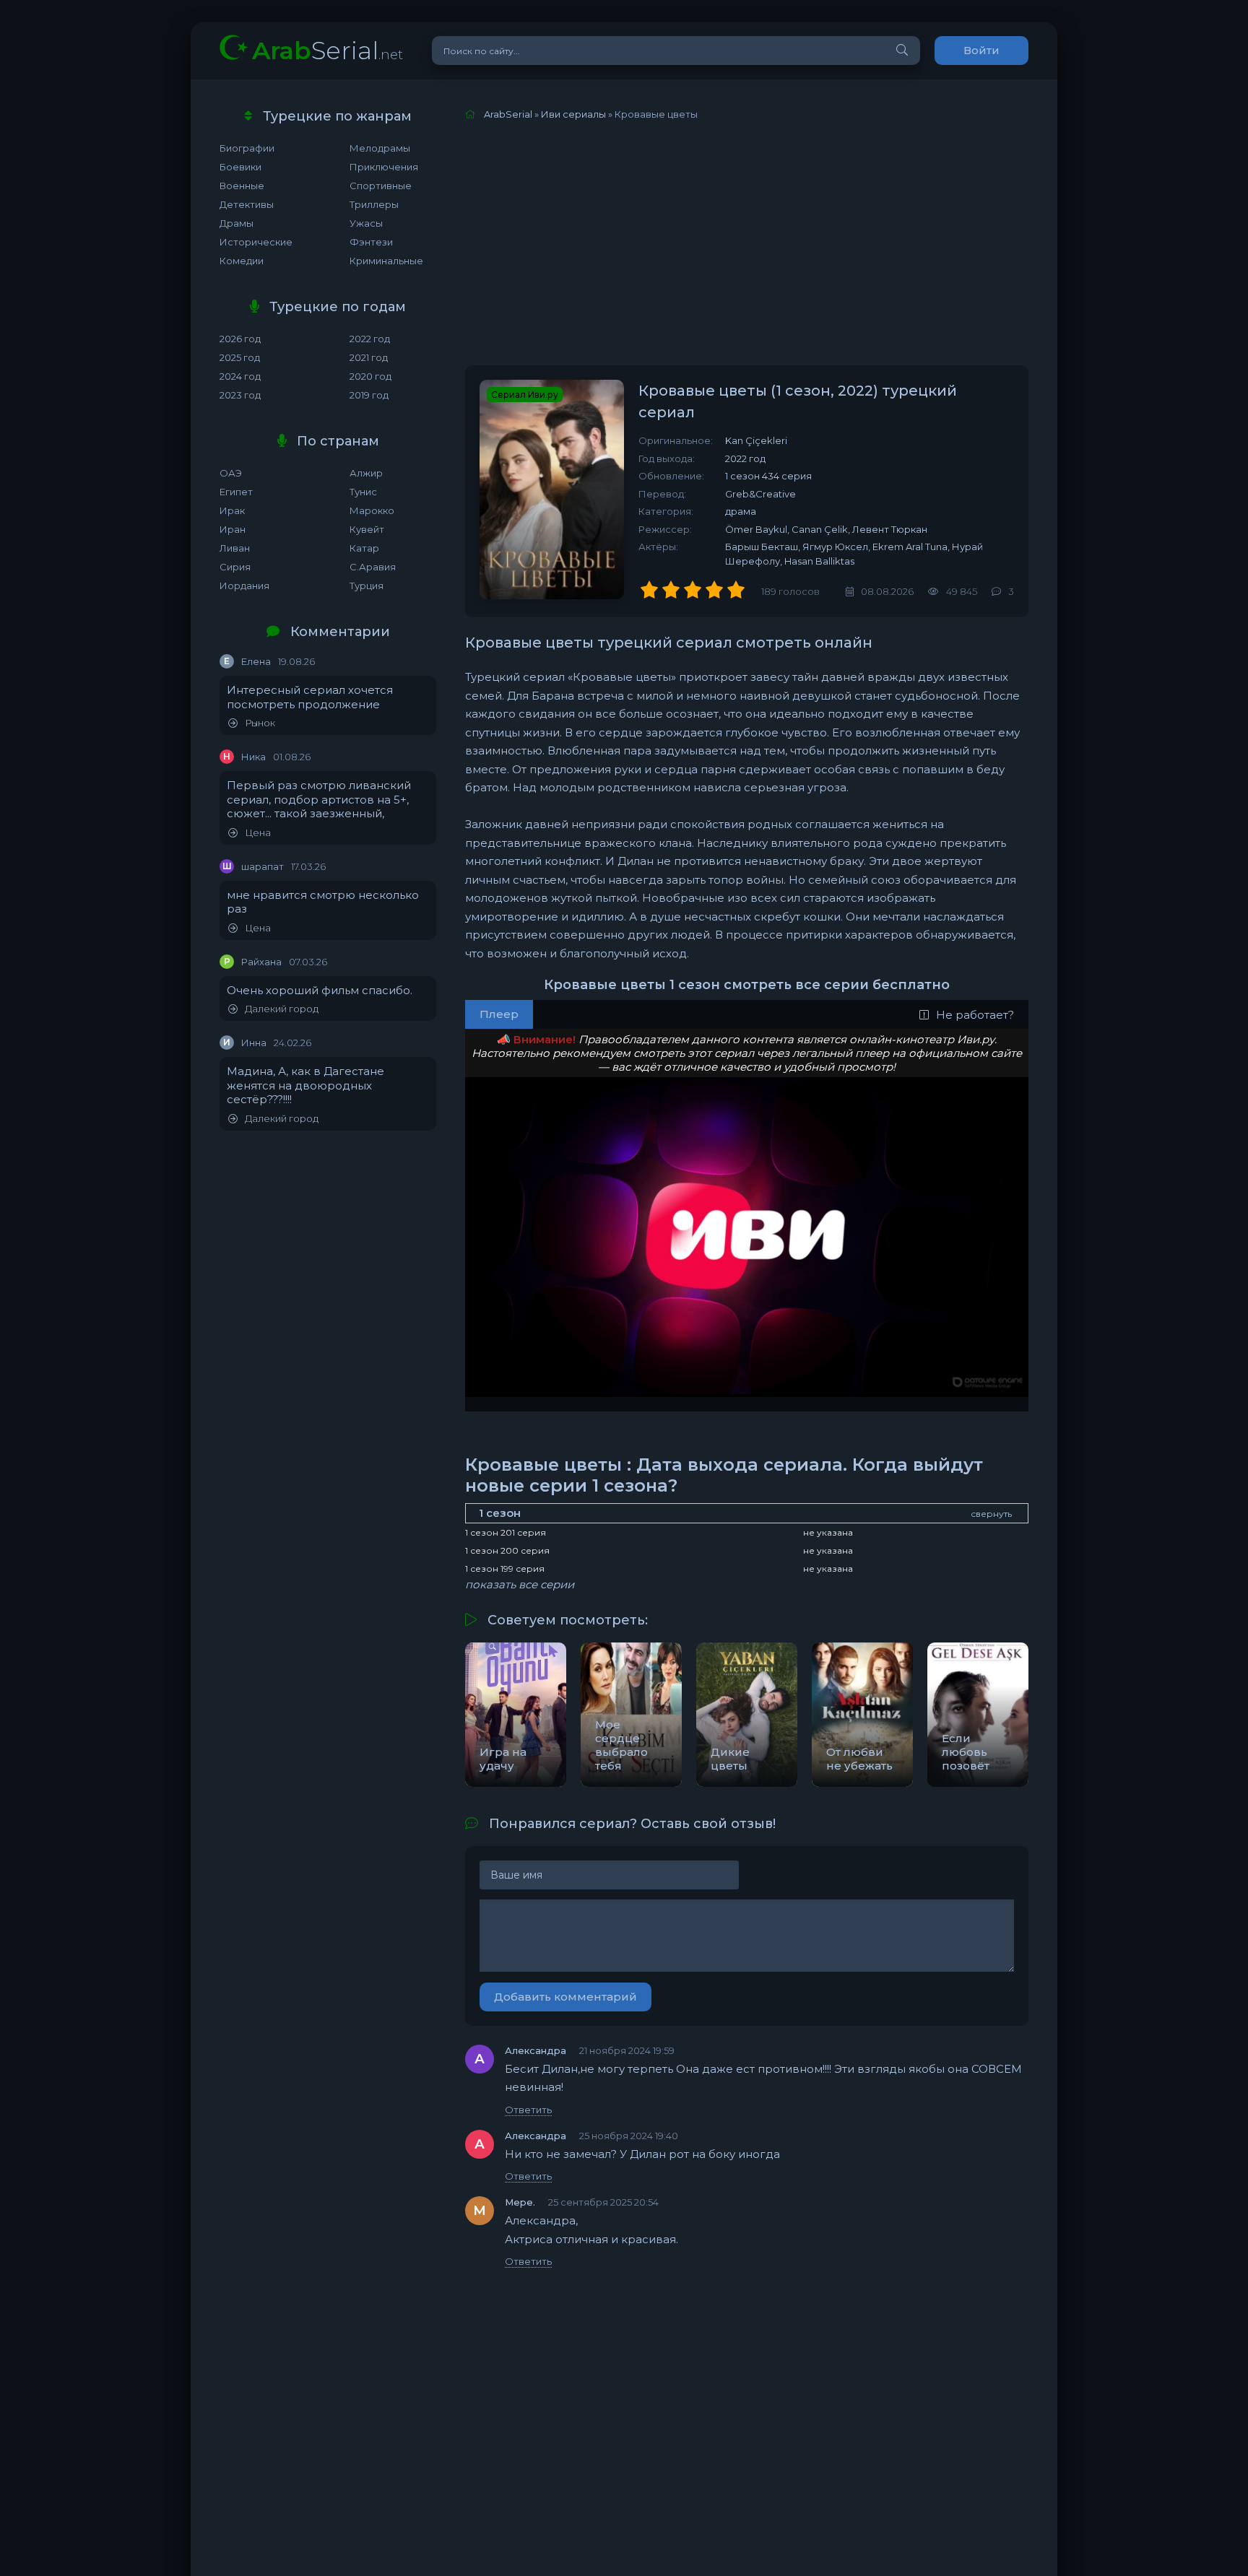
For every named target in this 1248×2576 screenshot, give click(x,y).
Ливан (235, 548)
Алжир (366, 473)
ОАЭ (231, 473)
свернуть (991, 1514)
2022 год (370, 339)
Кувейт (367, 529)
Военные (242, 186)
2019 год (369, 395)
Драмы (237, 223)
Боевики (240, 167)
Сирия (235, 567)
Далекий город (282, 1009)
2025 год (240, 357)
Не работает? (975, 1015)
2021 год (369, 357)
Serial (328, 50)
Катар (364, 548)
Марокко (372, 510)
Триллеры (374, 204)
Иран (233, 529)
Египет (236, 492)
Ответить (528, 2110)
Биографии (247, 148)
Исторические (256, 242)
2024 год (240, 376)
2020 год (370, 376)
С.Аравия (373, 567)
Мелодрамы (380, 148)
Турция (367, 586)
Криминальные (386, 261)
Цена (258, 833)
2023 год (240, 395)
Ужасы (366, 223)
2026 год (240, 339)
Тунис (363, 492)
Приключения (384, 167)
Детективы (247, 204)
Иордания (244, 586)
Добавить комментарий (565, 1997)
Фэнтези (371, 242)
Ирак (232, 510)
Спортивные (381, 186)
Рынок (260, 723)
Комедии (242, 261)
